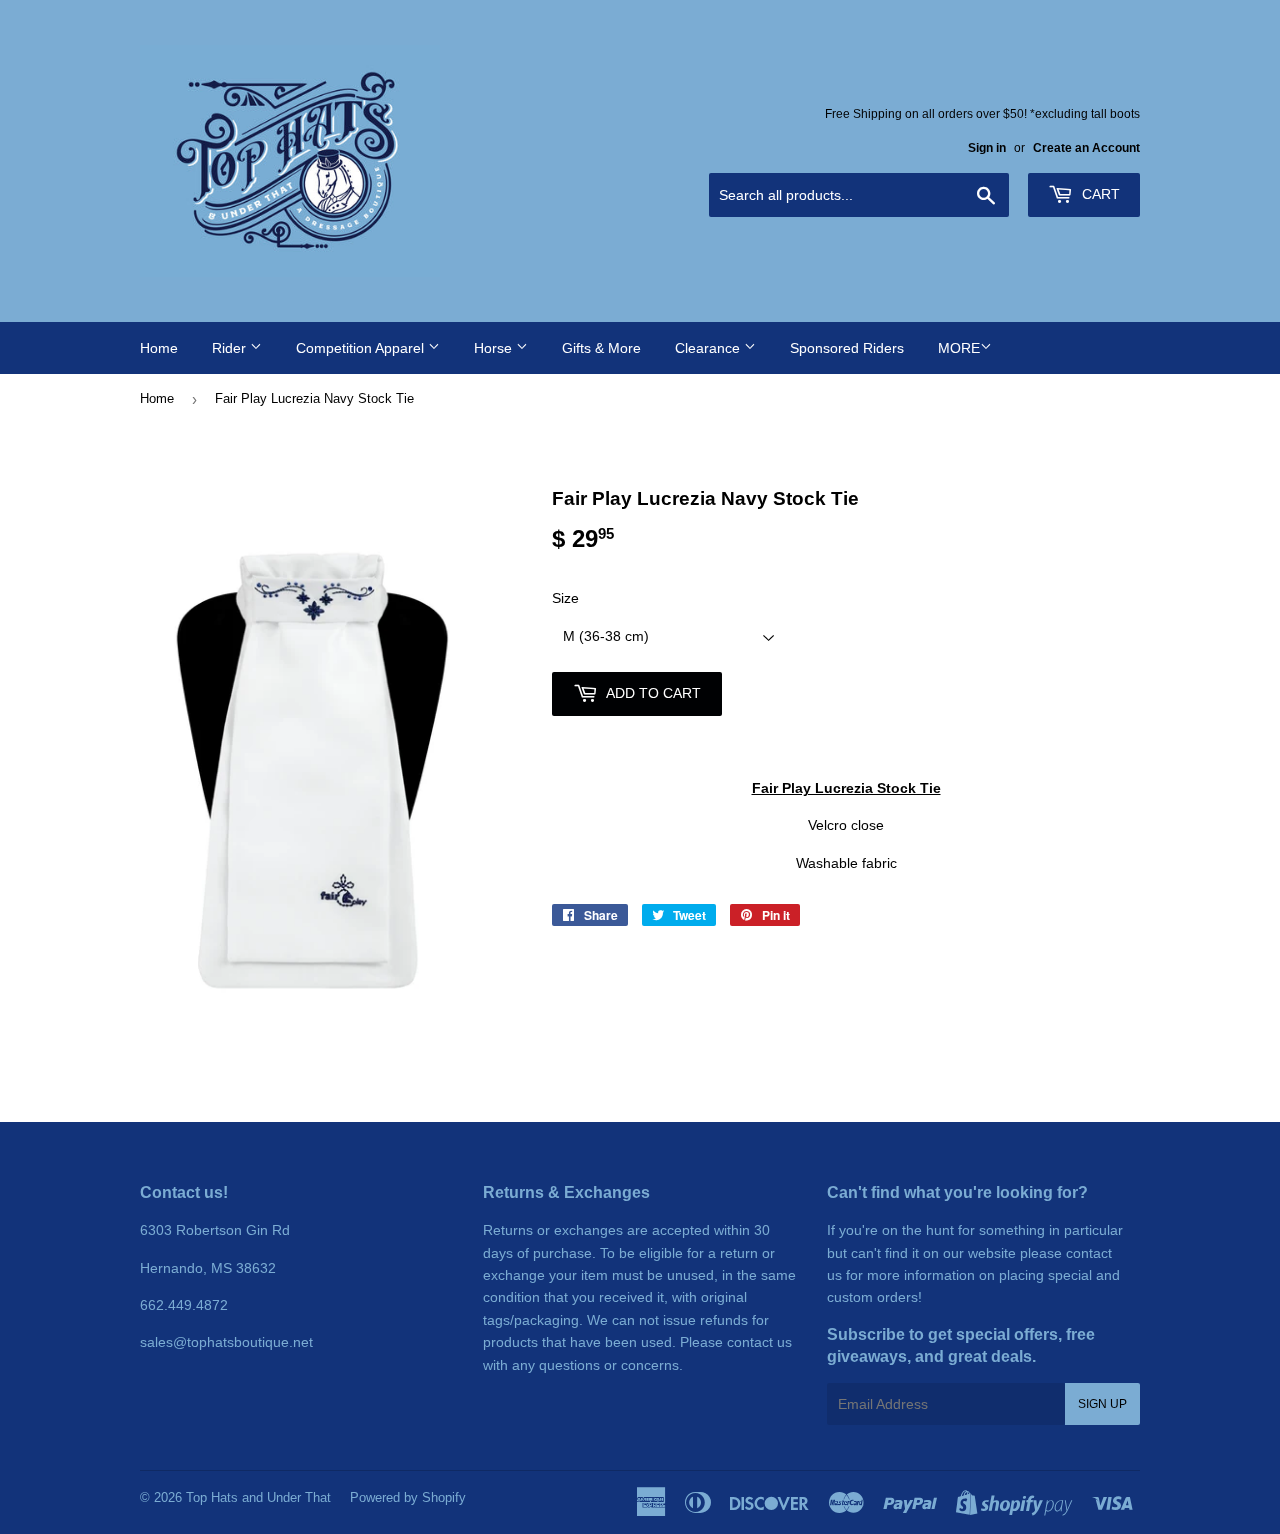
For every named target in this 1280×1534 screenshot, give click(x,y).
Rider (231, 348)
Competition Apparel (362, 348)
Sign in (987, 148)
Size (565, 598)
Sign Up (1102, 1404)
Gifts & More (601, 348)
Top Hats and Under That (258, 1497)
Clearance (709, 348)
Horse (495, 348)
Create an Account (1086, 148)
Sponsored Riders (847, 348)
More (959, 348)
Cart (1099, 194)
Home (159, 348)
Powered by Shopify (408, 1497)
